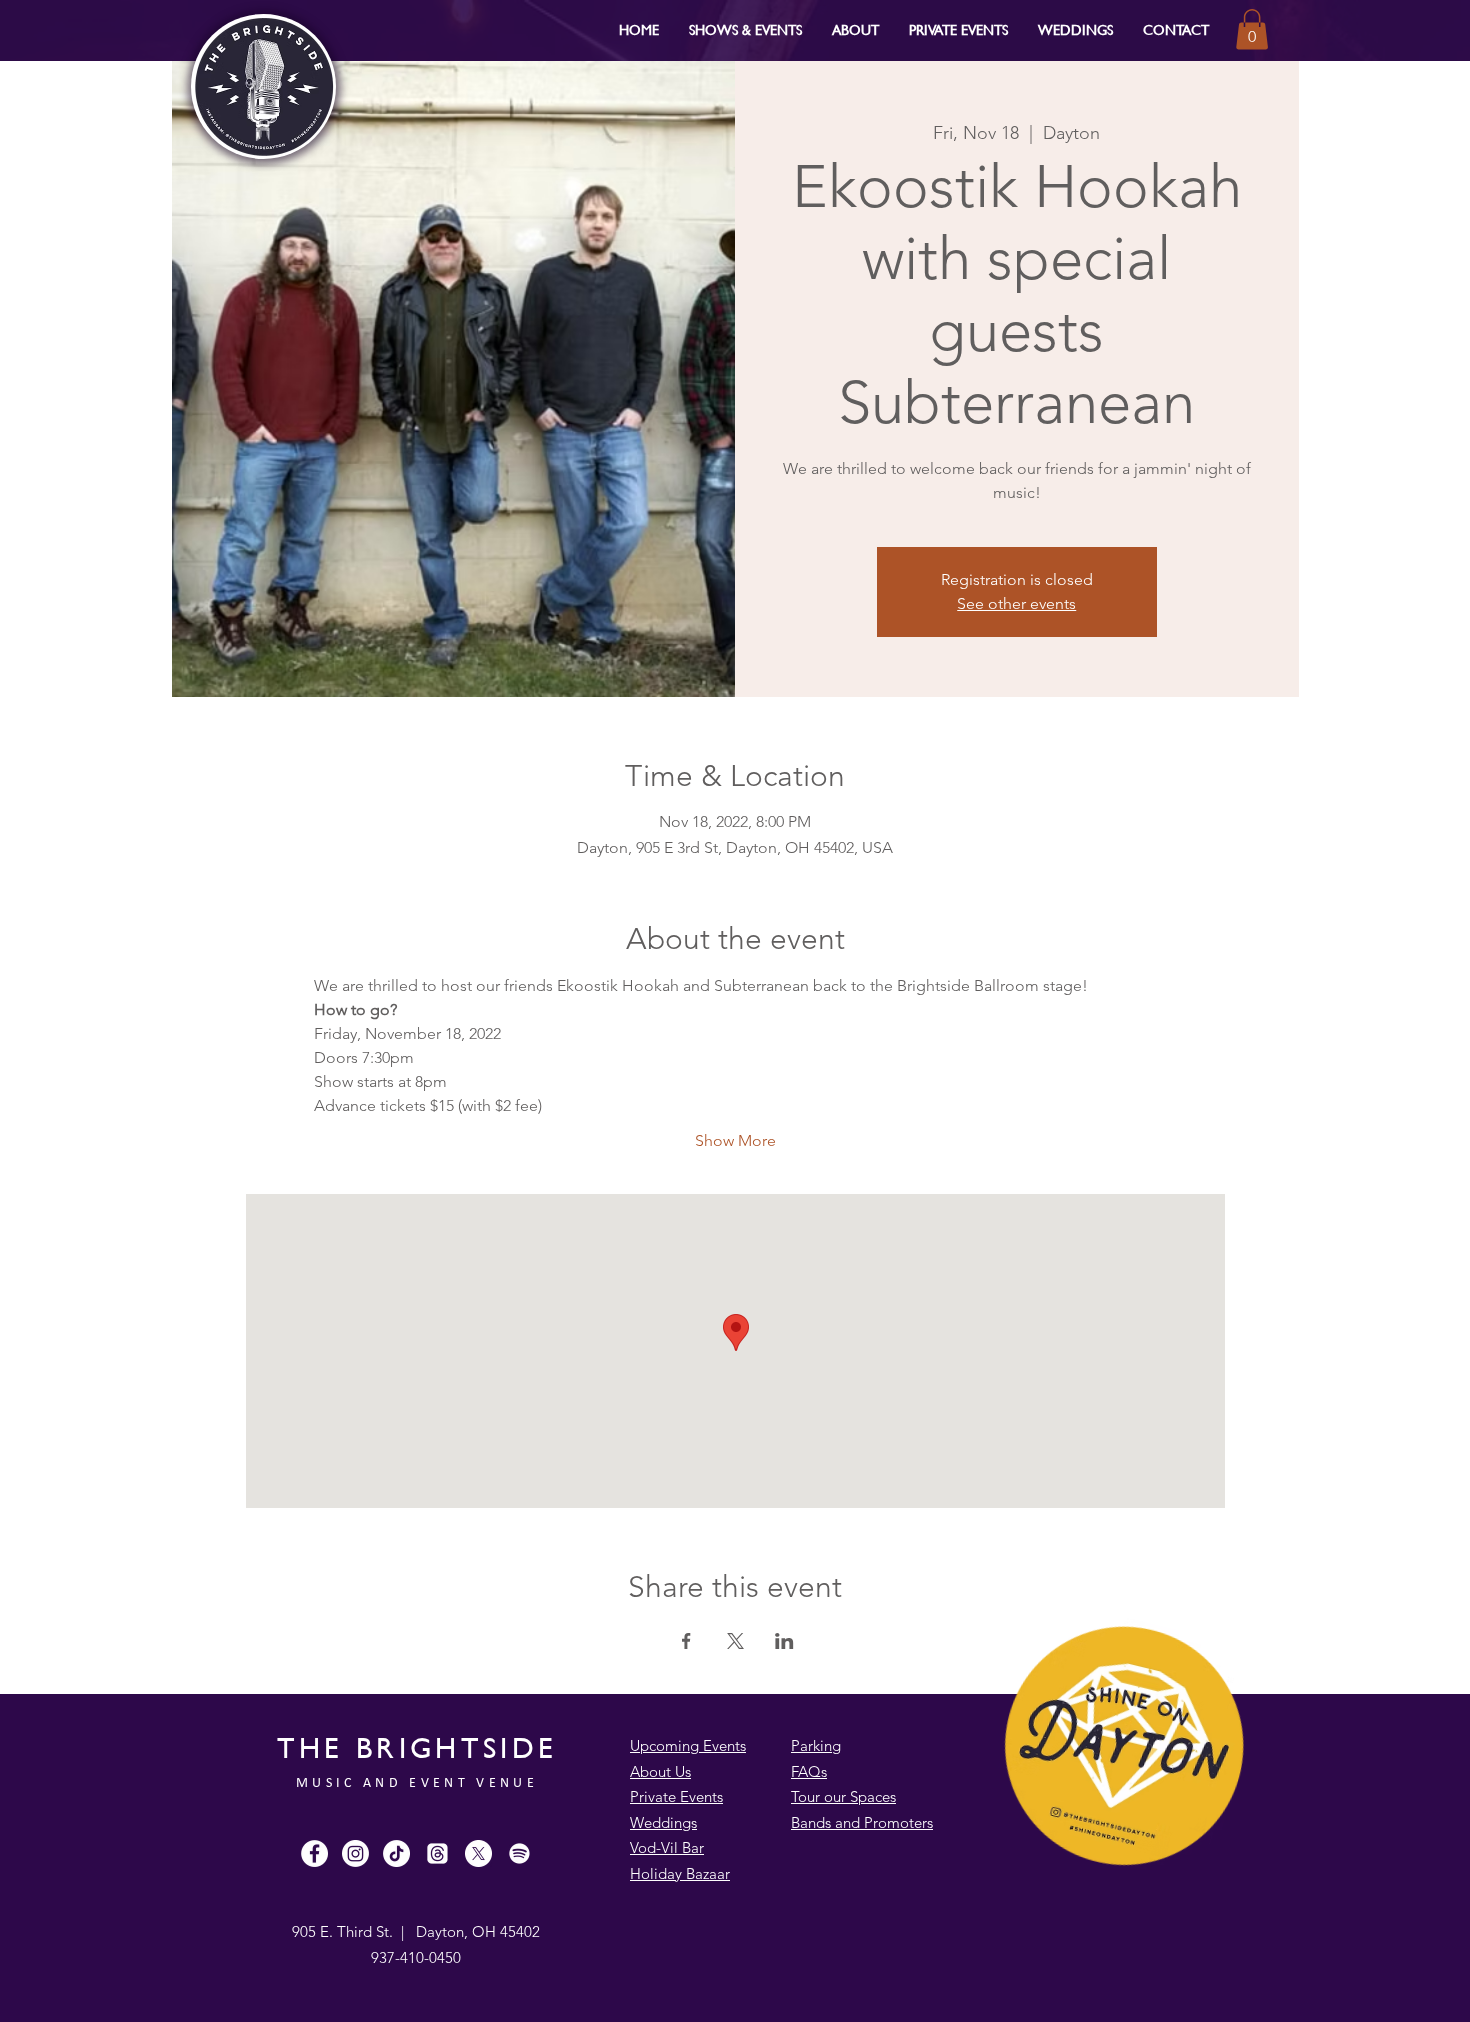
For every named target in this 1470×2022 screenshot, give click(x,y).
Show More (735, 1140)
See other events (1016, 603)
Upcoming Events (688, 1745)
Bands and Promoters (862, 1822)
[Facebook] (314, 1853)
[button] (745, 29)
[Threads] (437, 1853)
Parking (816, 1745)
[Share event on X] (735, 1641)
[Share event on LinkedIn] (784, 1641)
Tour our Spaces (843, 1796)
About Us (660, 1771)
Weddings (663, 1822)
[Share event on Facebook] (686, 1641)
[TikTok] (396, 1853)
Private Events (676, 1796)
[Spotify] (519, 1853)
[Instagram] (355, 1853)
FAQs (809, 1771)
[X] (478, 1853)
